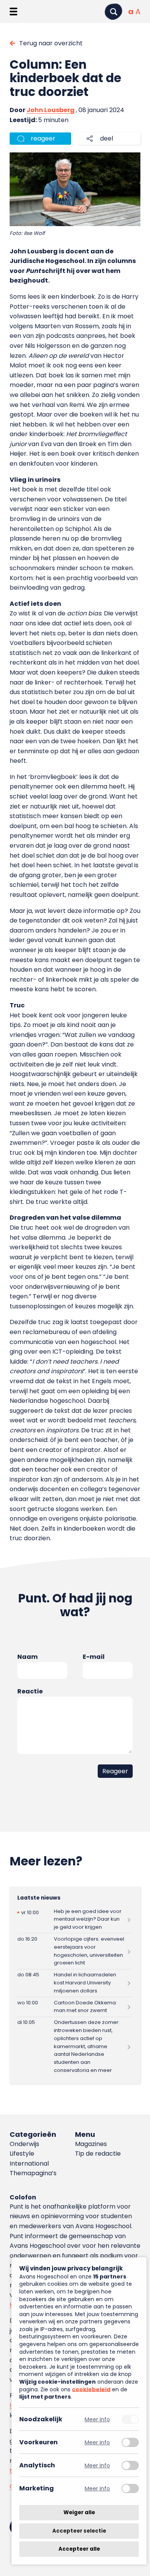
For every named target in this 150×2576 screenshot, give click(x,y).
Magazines (91, 2144)
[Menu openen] (13, 12)
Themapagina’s (33, 2173)
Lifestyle (22, 2154)
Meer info (97, 2419)
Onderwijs (24, 2144)
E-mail (94, 1657)
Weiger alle (79, 2512)
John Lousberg (51, 110)
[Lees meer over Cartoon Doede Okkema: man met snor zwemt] (75, 2007)
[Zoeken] (113, 12)
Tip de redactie (98, 2154)
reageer (43, 138)
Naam (27, 1657)
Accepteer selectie (79, 2531)
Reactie (30, 1691)
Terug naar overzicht (51, 43)
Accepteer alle (79, 2549)
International (29, 2163)
